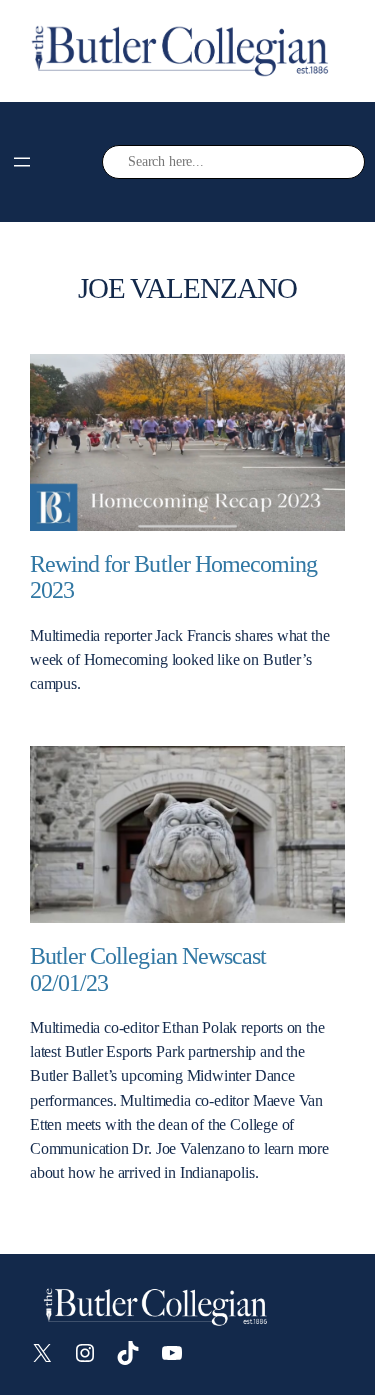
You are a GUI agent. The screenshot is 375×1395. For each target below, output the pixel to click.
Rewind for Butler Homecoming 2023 (173, 577)
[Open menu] (22, 162)
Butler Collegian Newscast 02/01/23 (148, 969)
